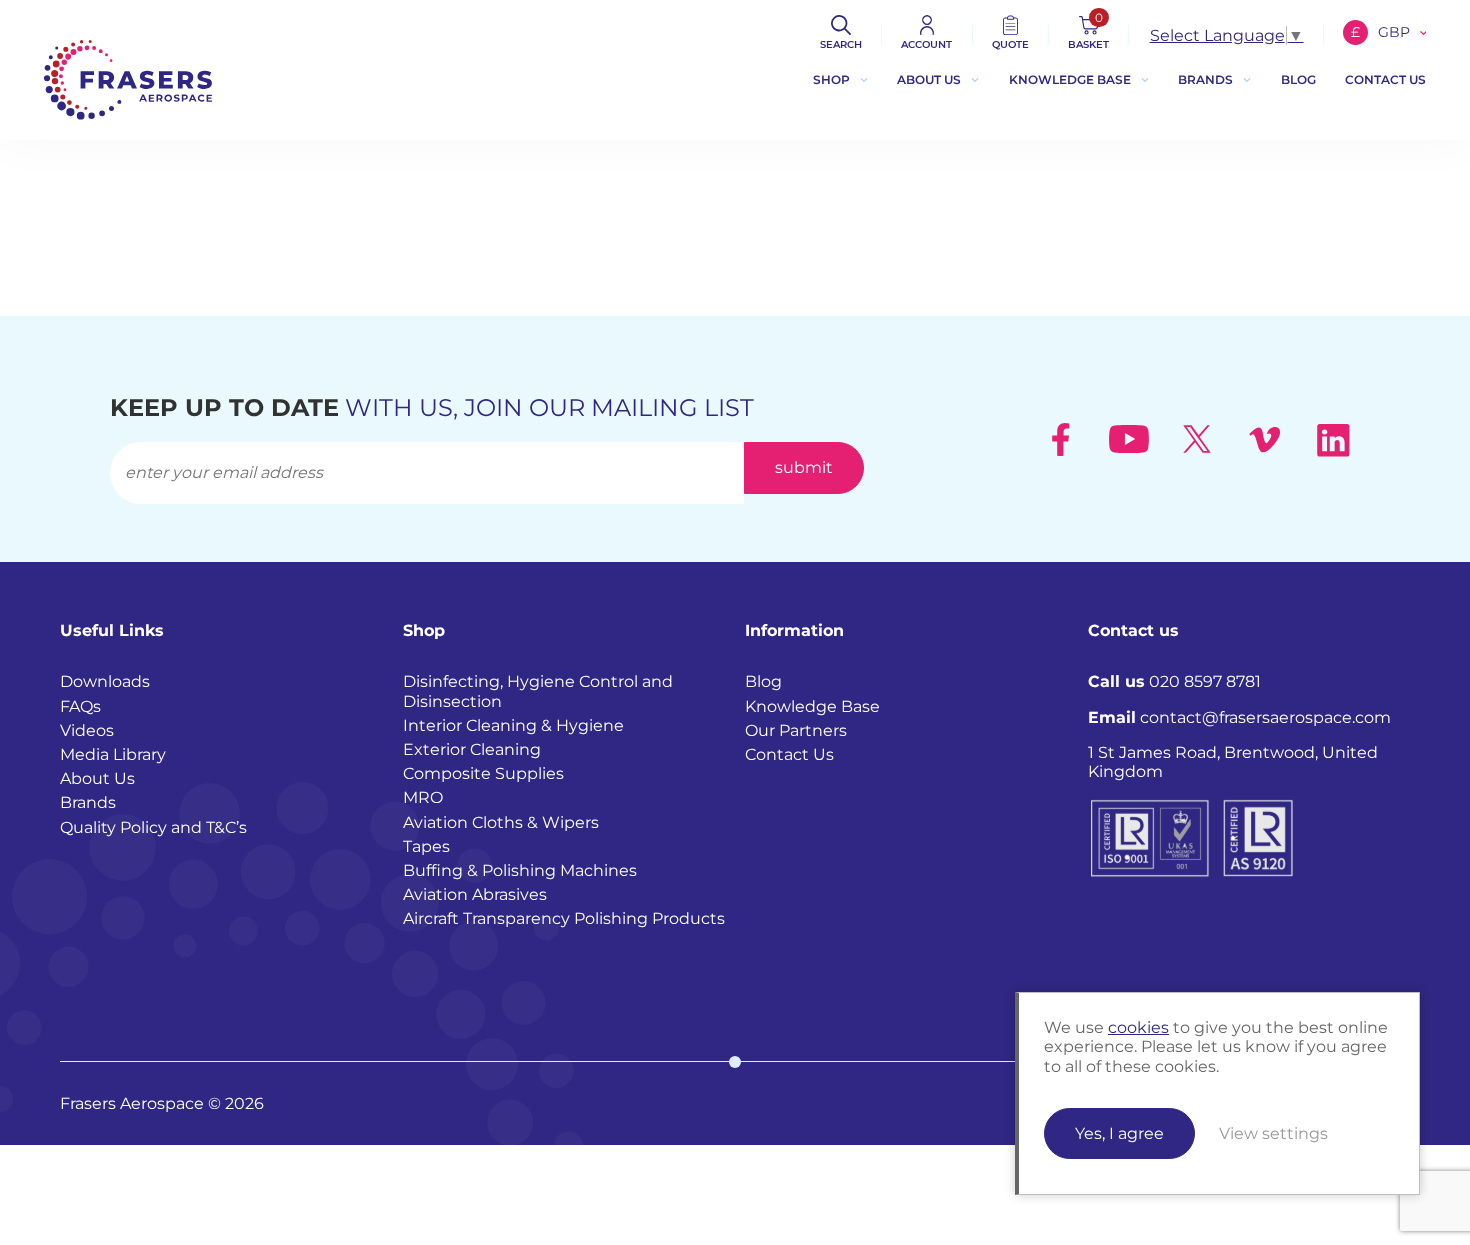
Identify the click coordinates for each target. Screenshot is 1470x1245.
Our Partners (796, 730)
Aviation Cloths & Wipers (501, 822)
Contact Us (789, 754)
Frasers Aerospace (128, 80)
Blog (1298, 79)
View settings (1273, 1133)
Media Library (113, 754)
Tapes (426, 846)
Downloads (105, 681)
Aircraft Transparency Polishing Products (564, 918)
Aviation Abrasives (475, 894)
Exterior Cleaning (472, 749)
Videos (87, 730)
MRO (423, 797)
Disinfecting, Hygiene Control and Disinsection (538, 691)
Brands (1205, 79)
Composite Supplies (483, 773)
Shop (831, 79)
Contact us (1385, 79)
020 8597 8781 (1174, 681)
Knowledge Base (1070, 79)
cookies (1138, 1027)
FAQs (80, 706)
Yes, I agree (1119, 1133)
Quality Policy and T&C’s (153, 827)
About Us (929, 79)
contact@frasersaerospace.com (1239, 717)
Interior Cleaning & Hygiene (513, 725)
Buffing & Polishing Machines (520, 870)
